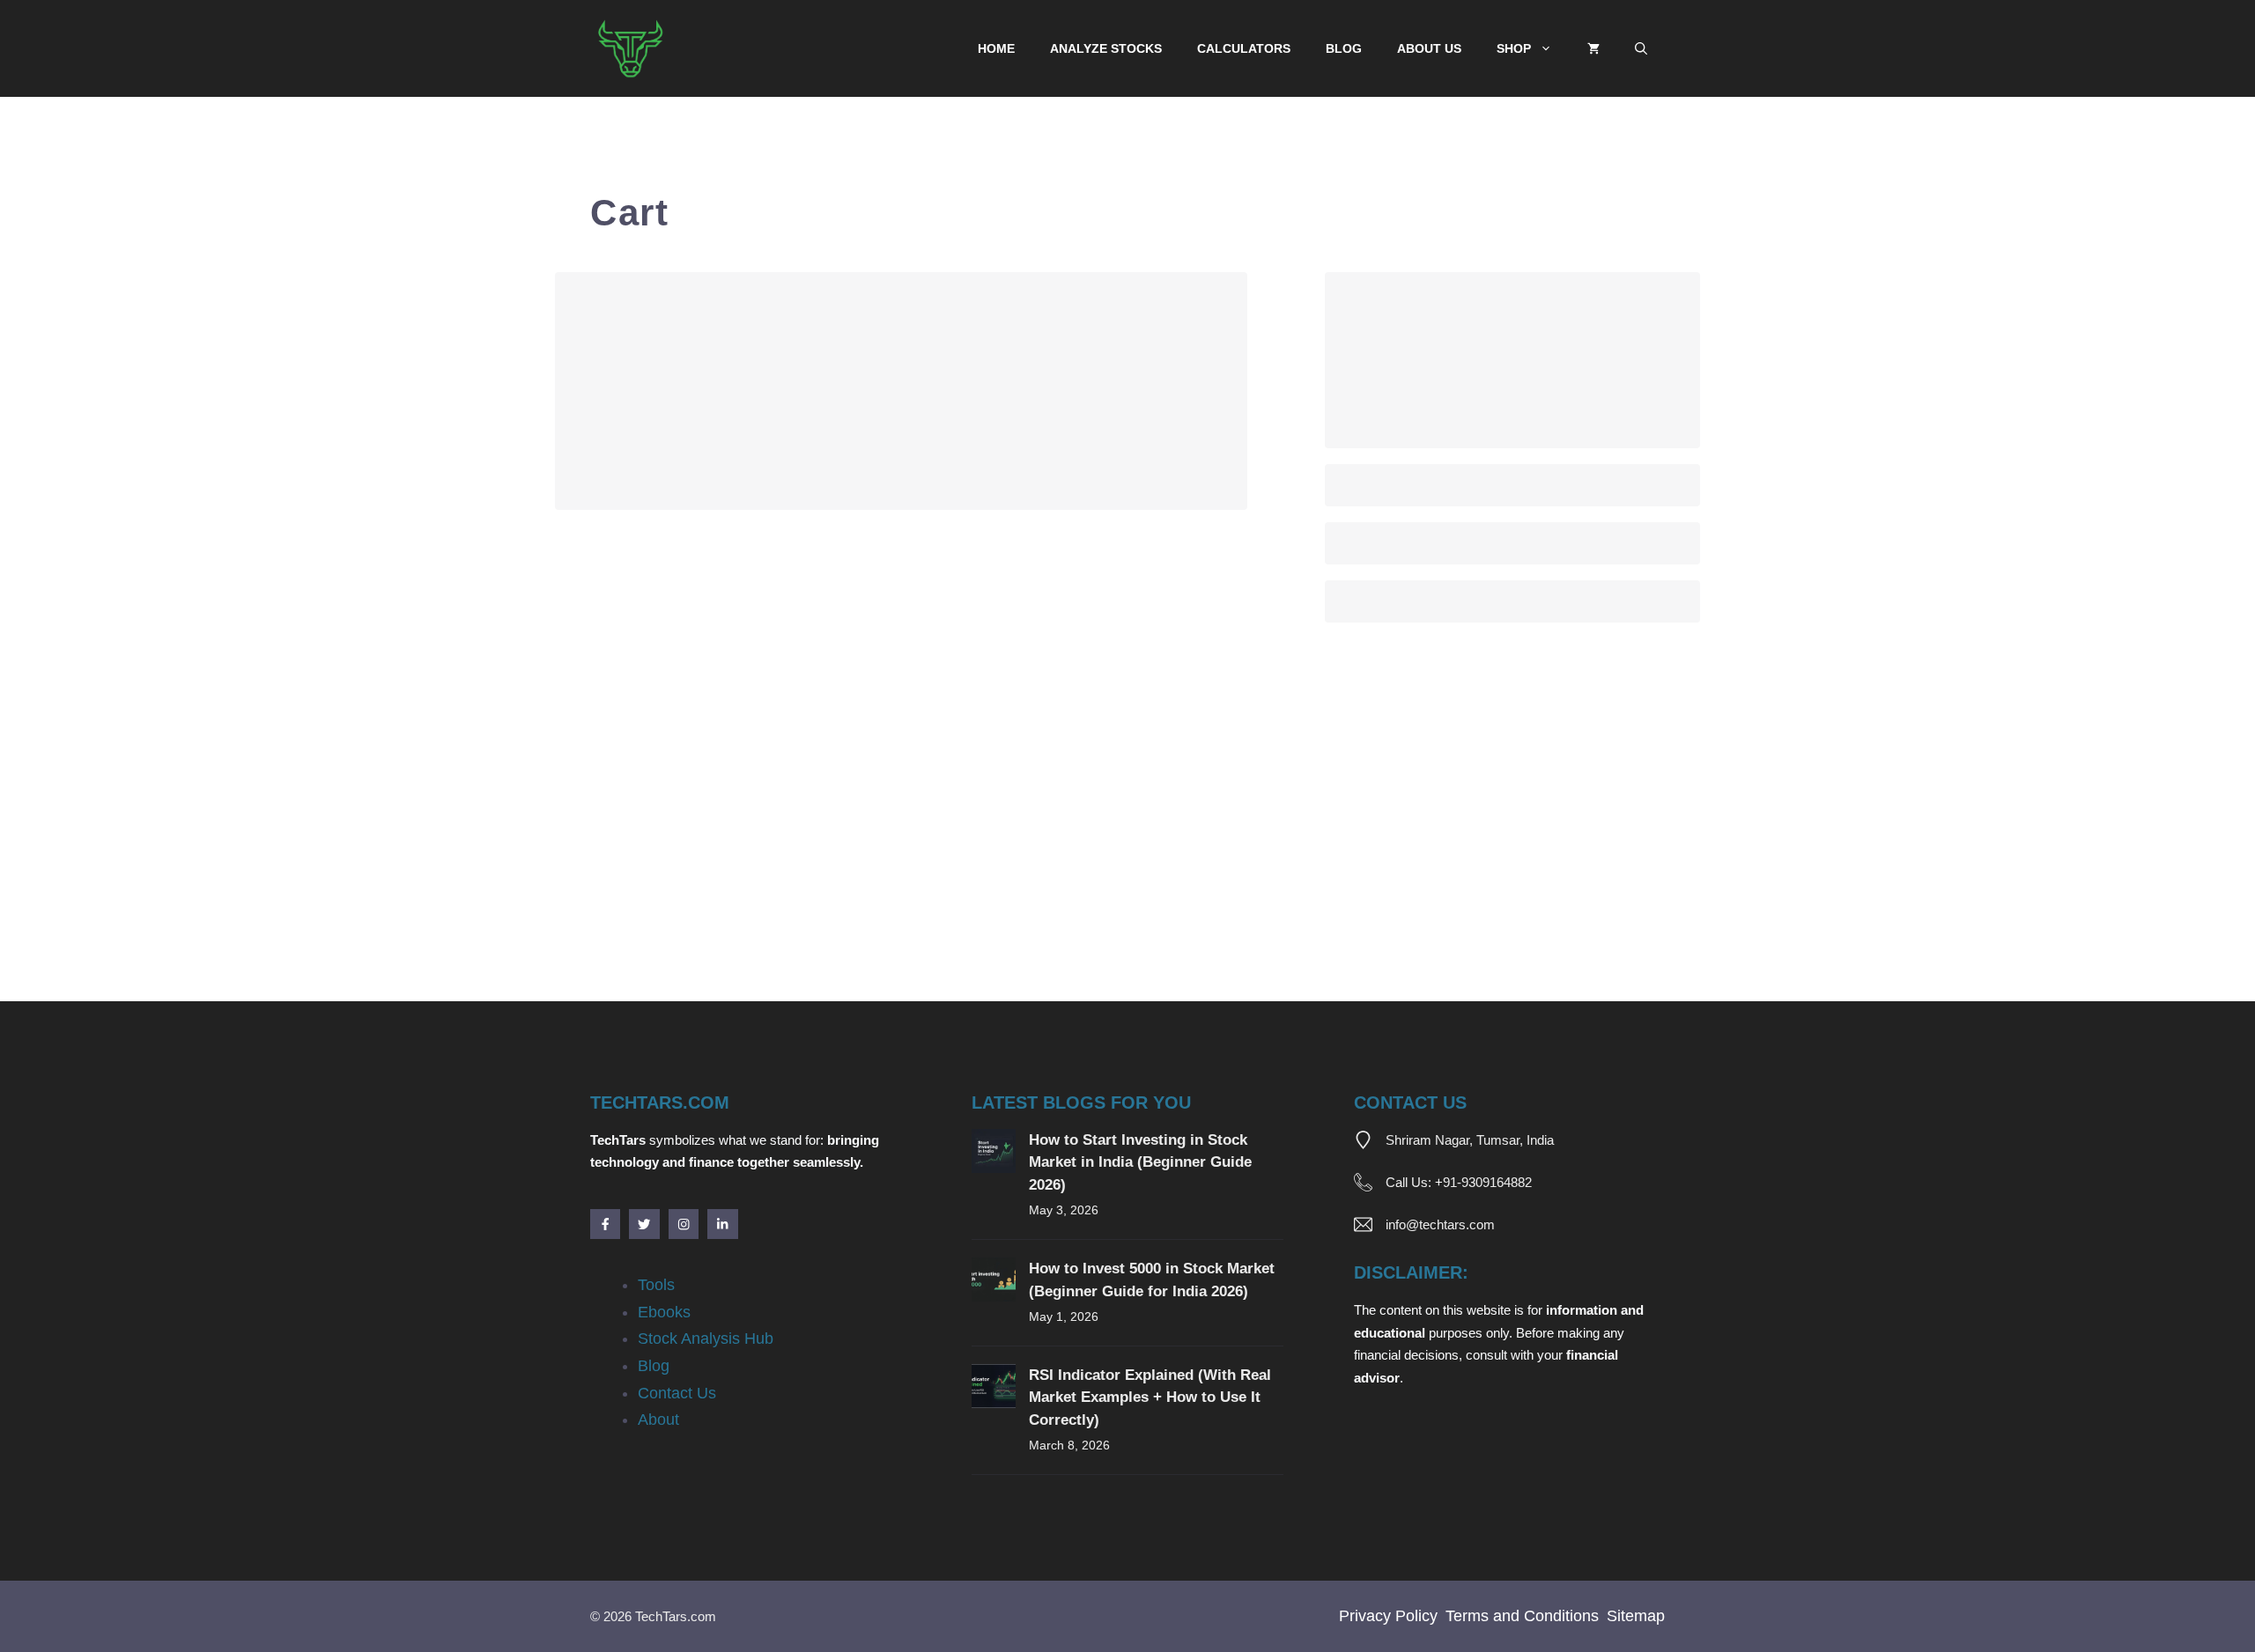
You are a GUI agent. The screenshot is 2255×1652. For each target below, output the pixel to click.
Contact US (1410, 1103)
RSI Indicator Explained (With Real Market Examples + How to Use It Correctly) (1150, 1398)
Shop (1514, 48)
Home (996, 48)
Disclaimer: (1411, 1272)
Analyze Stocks (1106, 48)
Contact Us (677, 1393)
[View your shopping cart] (1593, 48)
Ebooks (664, 1312)
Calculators (1244, 48)
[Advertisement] (1083, 871)
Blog (1344, 48)
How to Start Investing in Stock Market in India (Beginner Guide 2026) (1140, 1162)
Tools (656, 1285)
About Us (1429, 48)
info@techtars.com (1440, 1224)
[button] (1641, 48)
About (658, 1420)
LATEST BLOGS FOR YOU (1081, 1103)
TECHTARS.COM (660, 1103)
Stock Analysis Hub (706, 1339)
